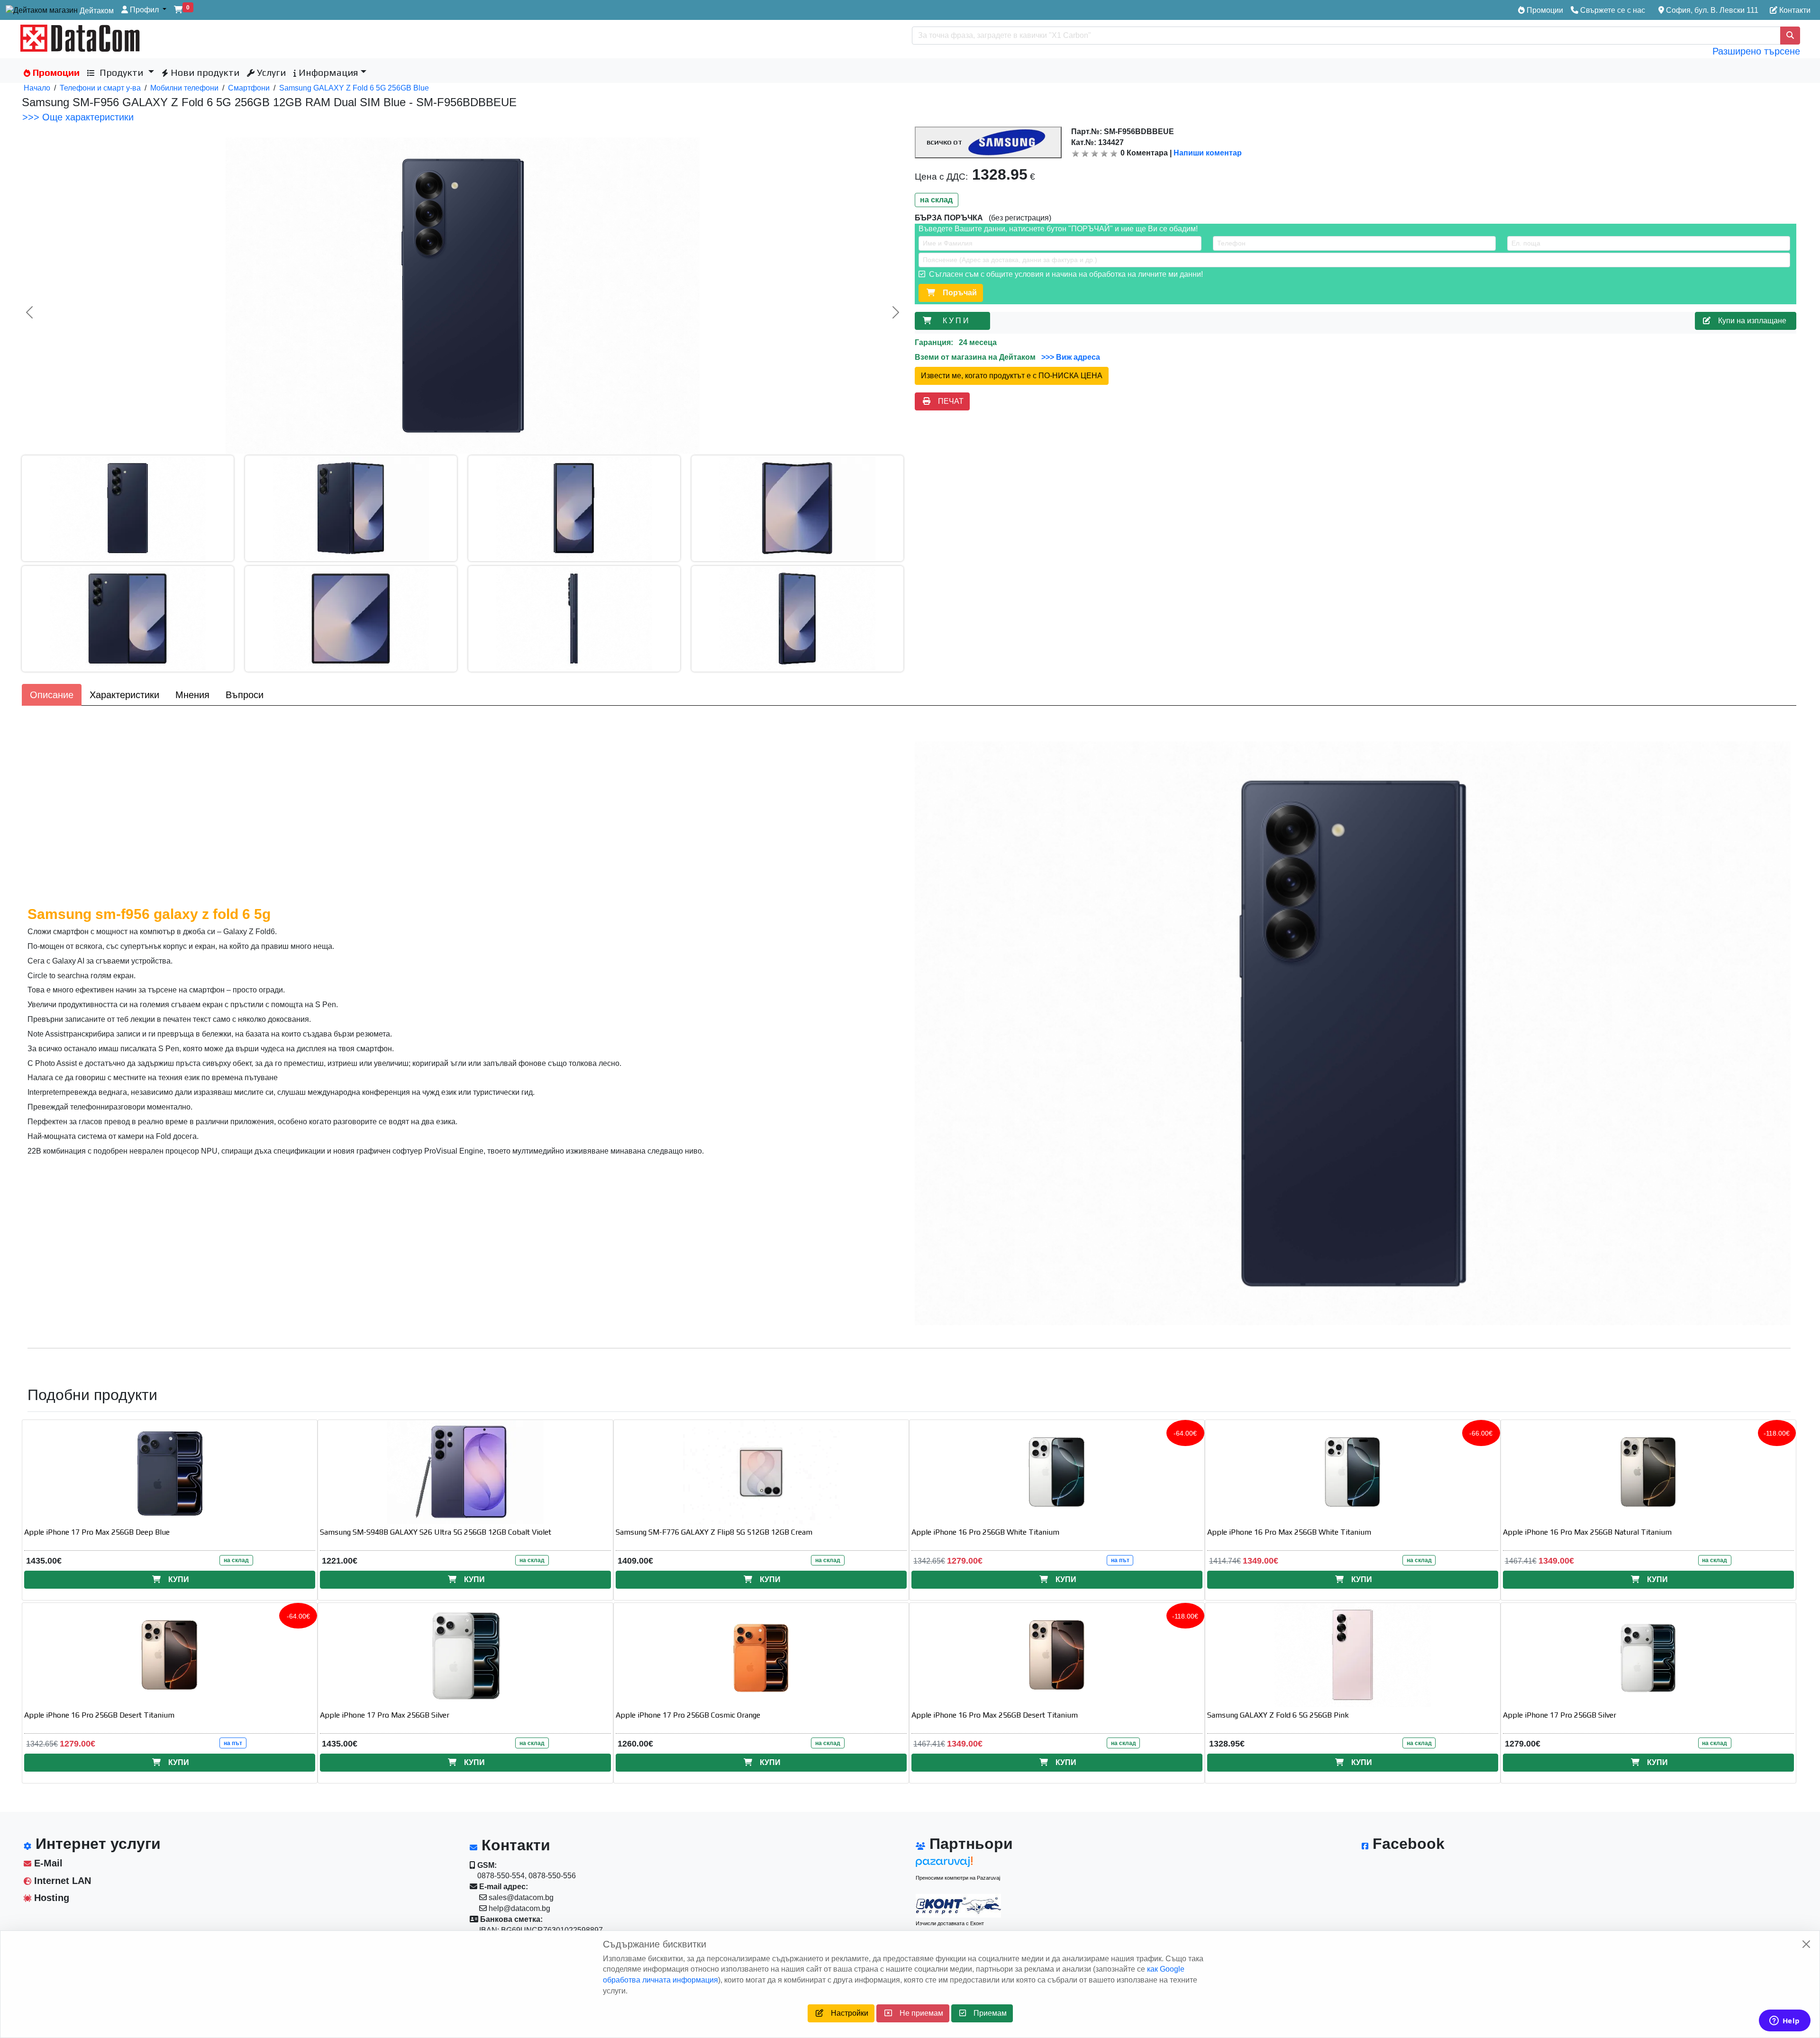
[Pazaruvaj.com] (958, 1864)
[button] (144, 10)
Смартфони (249, 88)
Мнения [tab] (192, 695)
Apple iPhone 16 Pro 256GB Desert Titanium (99, 1715)
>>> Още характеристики (78, 117)
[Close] (1806, 1944)
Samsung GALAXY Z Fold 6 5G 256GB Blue (354, 88)
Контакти (1794, 10)
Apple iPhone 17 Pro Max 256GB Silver (385, 1715)
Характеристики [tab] (124, 695)
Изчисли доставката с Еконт (950, 1923)
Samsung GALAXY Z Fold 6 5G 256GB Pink (1278, 1715)
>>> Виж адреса (1070, 357)
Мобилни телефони (184, 88)
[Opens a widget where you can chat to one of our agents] (1784, 2021)
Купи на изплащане (1750, 321)
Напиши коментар (1208, 153)
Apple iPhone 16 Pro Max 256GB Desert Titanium (995, 1715)
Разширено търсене (1756, 51)
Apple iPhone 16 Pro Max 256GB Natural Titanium (1587, 1532)
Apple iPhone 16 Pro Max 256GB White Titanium (1289, 1532)
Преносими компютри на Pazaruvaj (958, 1878)
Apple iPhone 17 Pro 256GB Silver (1560, 1715)
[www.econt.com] (958, 1906)
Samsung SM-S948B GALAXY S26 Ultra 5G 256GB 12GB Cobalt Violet (436, 1532)
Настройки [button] (846, 2013)
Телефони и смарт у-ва (100, 88)
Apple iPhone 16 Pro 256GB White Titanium (985, 1532)
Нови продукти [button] (204, 72)
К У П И (958, 321)
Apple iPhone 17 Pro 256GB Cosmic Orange (688, 1715)
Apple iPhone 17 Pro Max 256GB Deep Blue (97, 1532)
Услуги (270, 72)
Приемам (986, 2013)
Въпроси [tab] (245, 695)
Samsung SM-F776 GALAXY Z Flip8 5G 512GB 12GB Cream (714, 1532)
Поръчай (956, 293)
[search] (1790, 36)
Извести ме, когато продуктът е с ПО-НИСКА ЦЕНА (1012, 376)
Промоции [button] (55, 72)
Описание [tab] (52, 695)
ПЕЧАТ (947, 401)
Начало (37, 88)
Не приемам (918, 2013)
